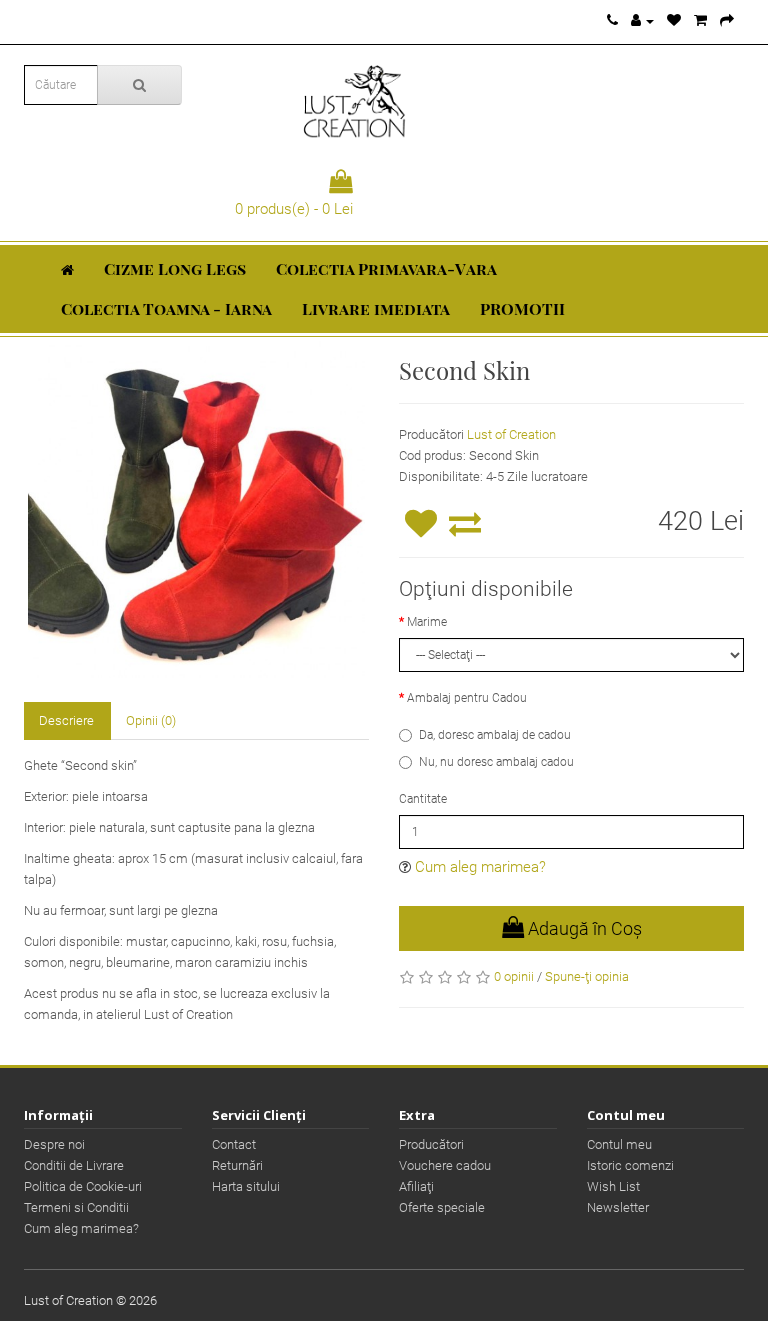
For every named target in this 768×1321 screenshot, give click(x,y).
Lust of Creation (511, 434)
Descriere (66, 720)
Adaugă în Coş (583, 928)
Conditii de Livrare (74, 1165)
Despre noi (54, 1144)
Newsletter (618, 1207)
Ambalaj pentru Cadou (467, 698)
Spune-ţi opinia (587, 976)
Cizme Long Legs (175, 268)
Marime (427, 622)
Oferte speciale (442, 1207)
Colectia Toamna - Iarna (166, 308)
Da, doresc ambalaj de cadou (495, 735)
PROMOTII (522, 308)
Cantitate (423, 799)
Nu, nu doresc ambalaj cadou (496, 762)
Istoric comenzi (630, 1165)
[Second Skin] (196, 509)
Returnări (237, 1165)
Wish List (613, 1186)
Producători (431, 1144)
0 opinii (514, 976)
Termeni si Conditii (76, 1207)
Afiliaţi (416, 1186)
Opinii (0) (151, 720)
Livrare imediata (376, 308)
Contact (234, 1144)
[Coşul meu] (700, 20)
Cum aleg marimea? (480, 867)
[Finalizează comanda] (727, 20)
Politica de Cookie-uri (83, 1186)
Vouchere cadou (445, 1165)
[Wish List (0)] (674, 20)
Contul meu (619, 1144)
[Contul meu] (642, 20)
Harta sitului (246, 1186)
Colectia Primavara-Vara (386, 268)
